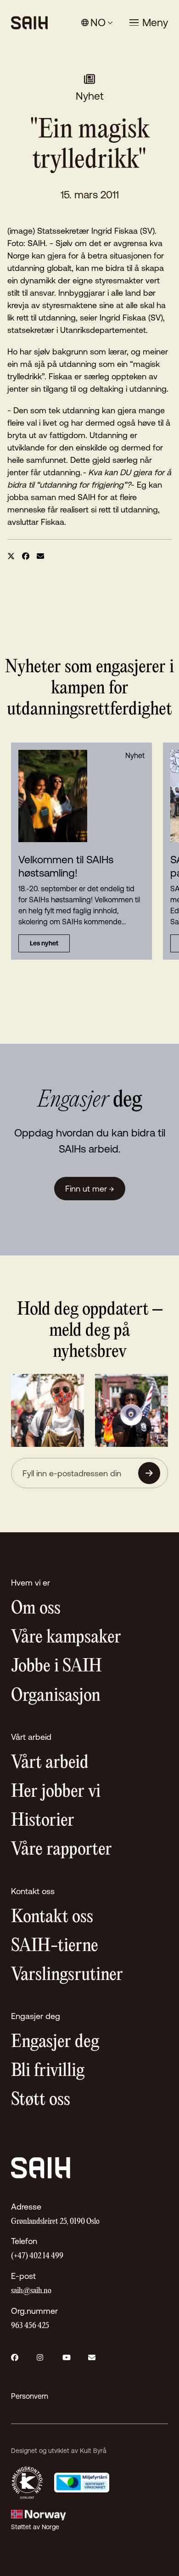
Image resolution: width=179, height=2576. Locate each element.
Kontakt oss (52, 1917)
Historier (43, 1821)
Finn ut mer (90, 1189)
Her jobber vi (56, 1792)
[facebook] (26, 556)
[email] (40, 556)
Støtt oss (41, 2100)
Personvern (30, 2396)
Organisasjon (56, 1696)
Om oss (36, 1609)
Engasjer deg (55, 2042)
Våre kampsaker (66, 1638)
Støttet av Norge (35, 2527)
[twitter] (11, 556)
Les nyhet (44, 943)
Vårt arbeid (50, 1763)
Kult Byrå (93, 2451)
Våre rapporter (62, 1850)
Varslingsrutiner (67, 1975)
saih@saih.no (31, 2291)
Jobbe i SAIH (56, 1667)
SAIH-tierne (55, 1946)
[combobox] (97, 23)
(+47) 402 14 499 (37, 2256)
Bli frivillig (48, 2071)
